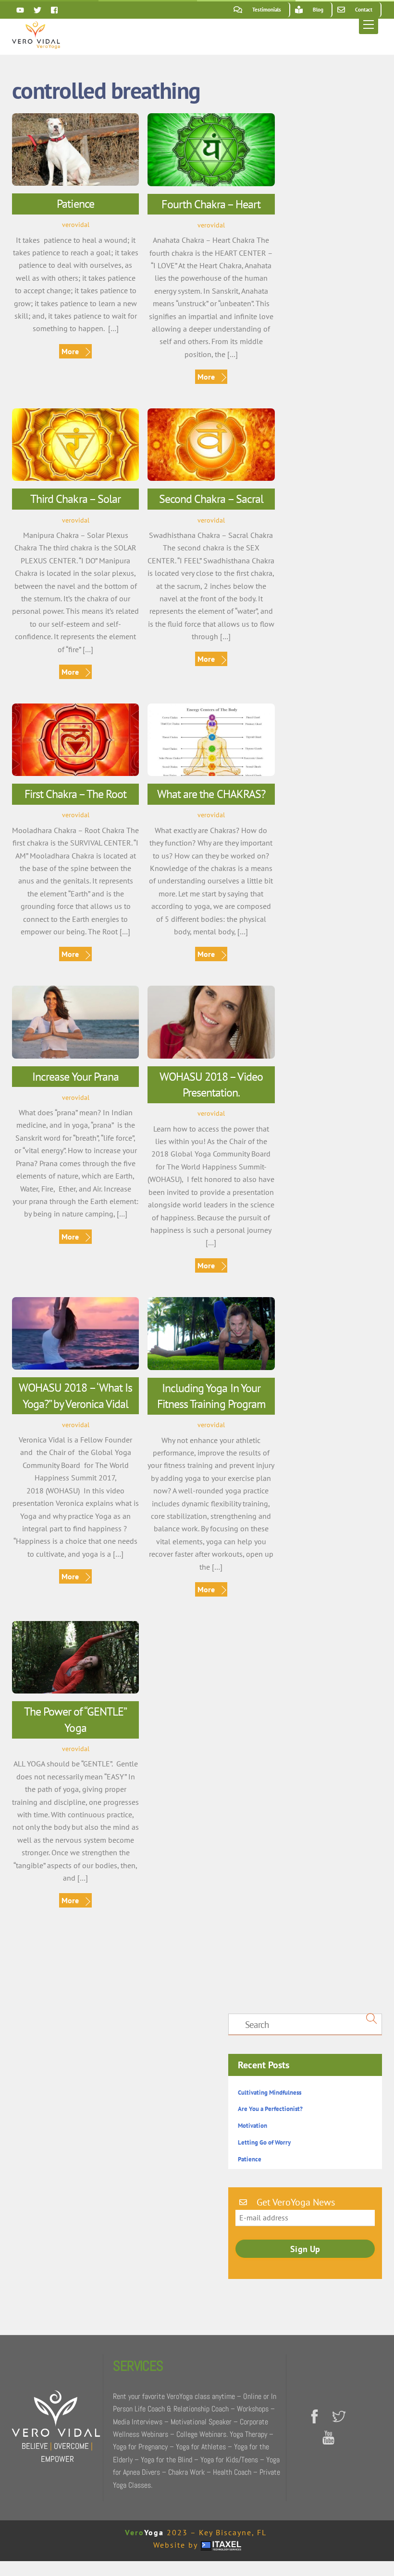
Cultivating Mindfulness (270, 2093)
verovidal (76, 224)
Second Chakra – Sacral (211, 499)
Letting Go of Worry (264, 2142)
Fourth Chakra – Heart (211, 204)
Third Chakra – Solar (75, 499)
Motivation (252, 2126)
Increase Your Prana (75, 1077)
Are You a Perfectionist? (270, 2109)
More (70, 351)
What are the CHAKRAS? (211, 794)
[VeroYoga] (36, 45)
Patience (75, 204)
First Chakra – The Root (76, 794)
